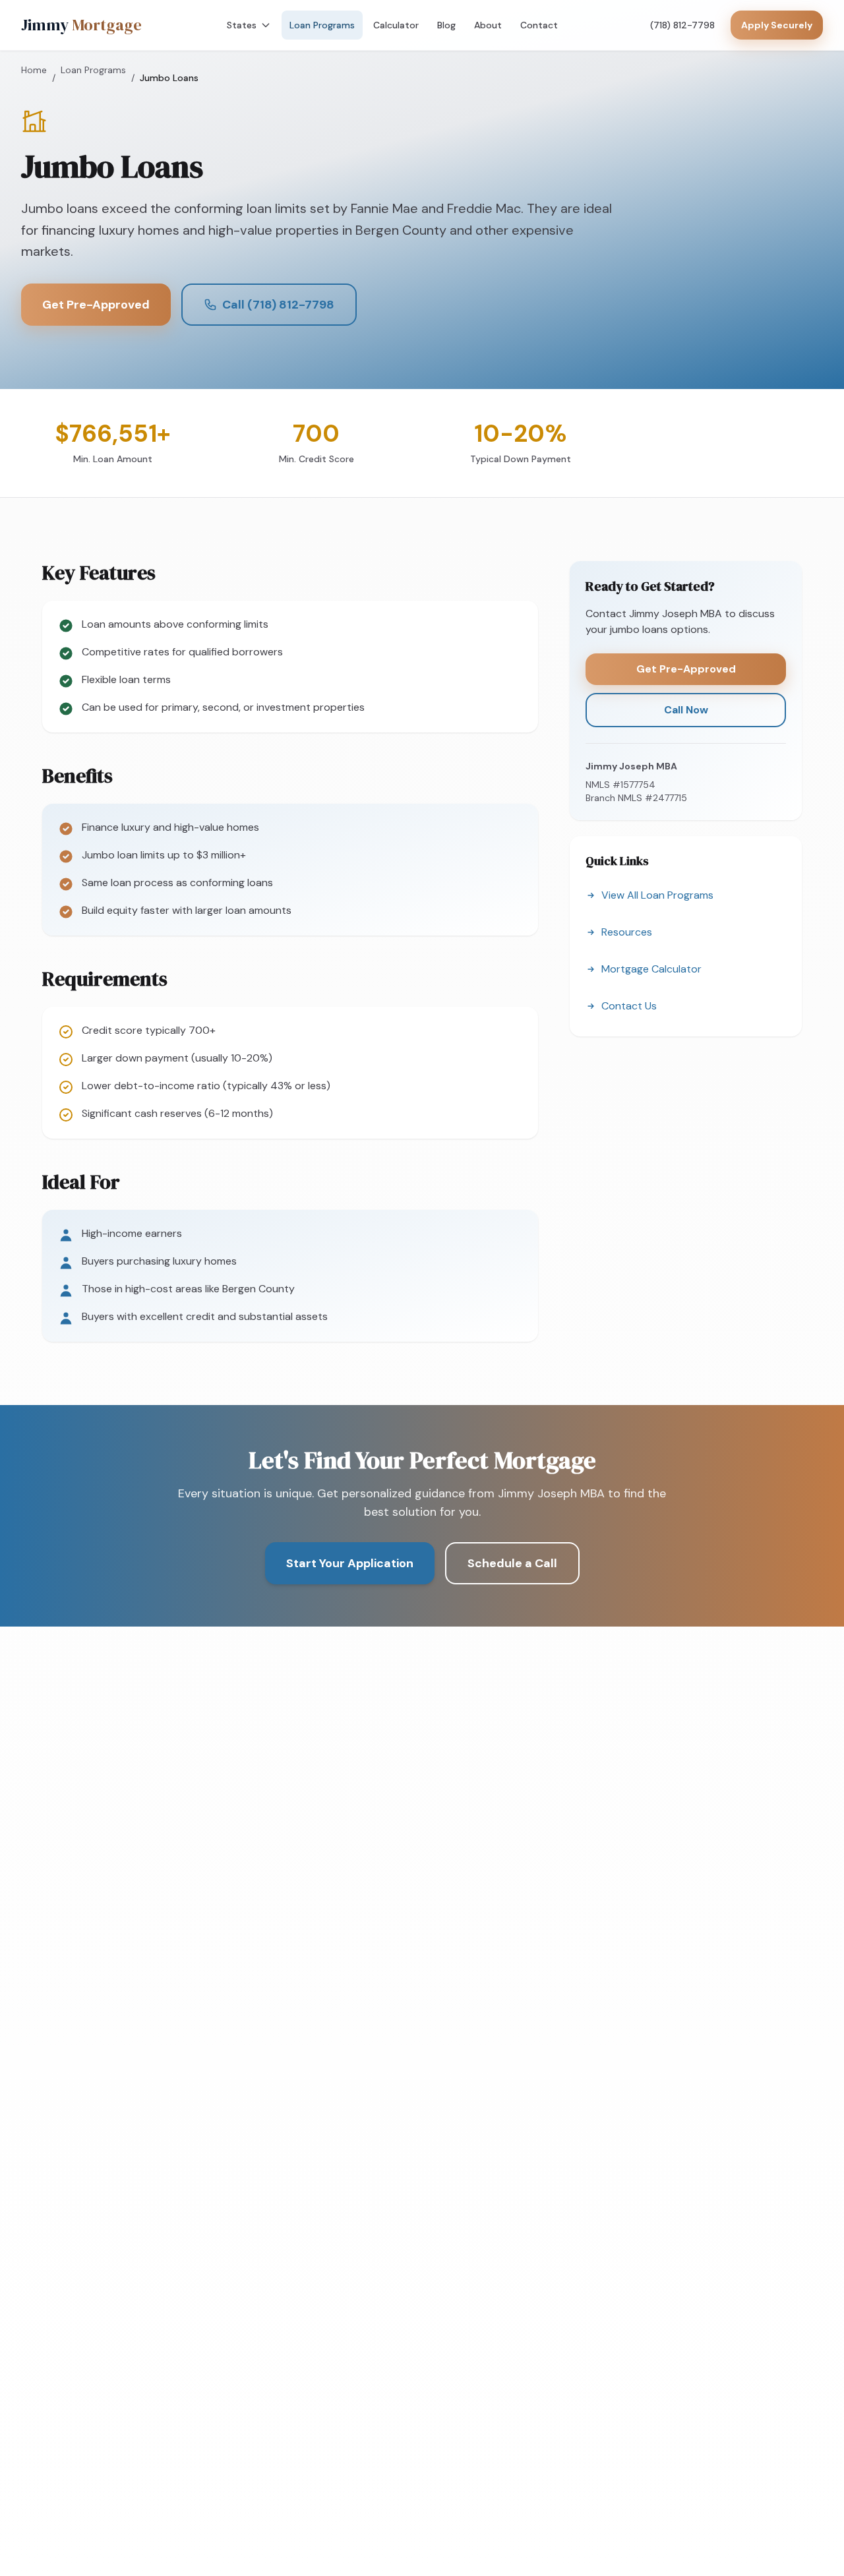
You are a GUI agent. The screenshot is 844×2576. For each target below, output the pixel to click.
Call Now (686, 710)
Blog (446, 25)
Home (34, 70)
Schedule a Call (512, 1563)
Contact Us (629, 1006)
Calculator (396, 25)
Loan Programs (322, 25)
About (488, 25)
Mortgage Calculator (651, 969)
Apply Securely (777, 25)
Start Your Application (350, 1563)
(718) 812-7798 (682, 25)
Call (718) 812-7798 (278, 305)
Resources (627, 932)
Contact (539, 25)
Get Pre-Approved (96, 305)
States (242, 25)
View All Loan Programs (657, 895)
